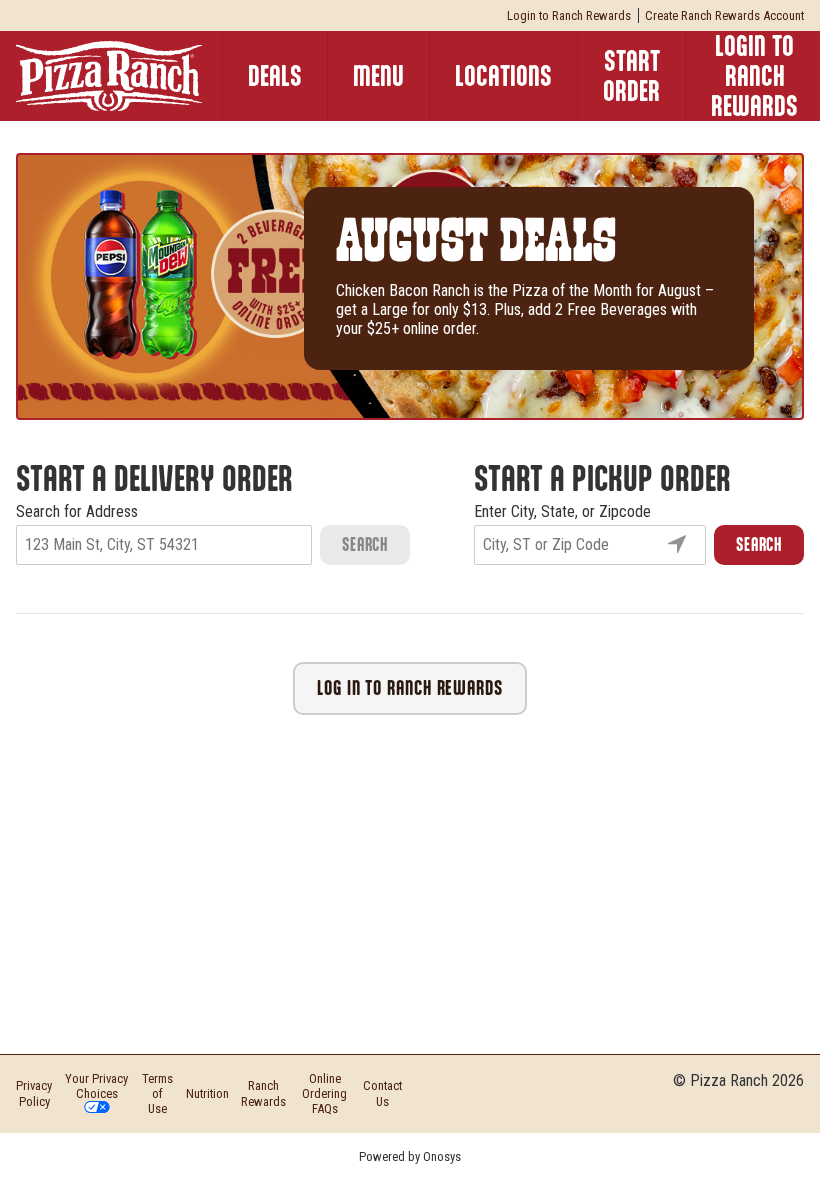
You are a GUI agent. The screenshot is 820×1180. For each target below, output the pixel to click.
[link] (503, 76)
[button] (569, 15)
